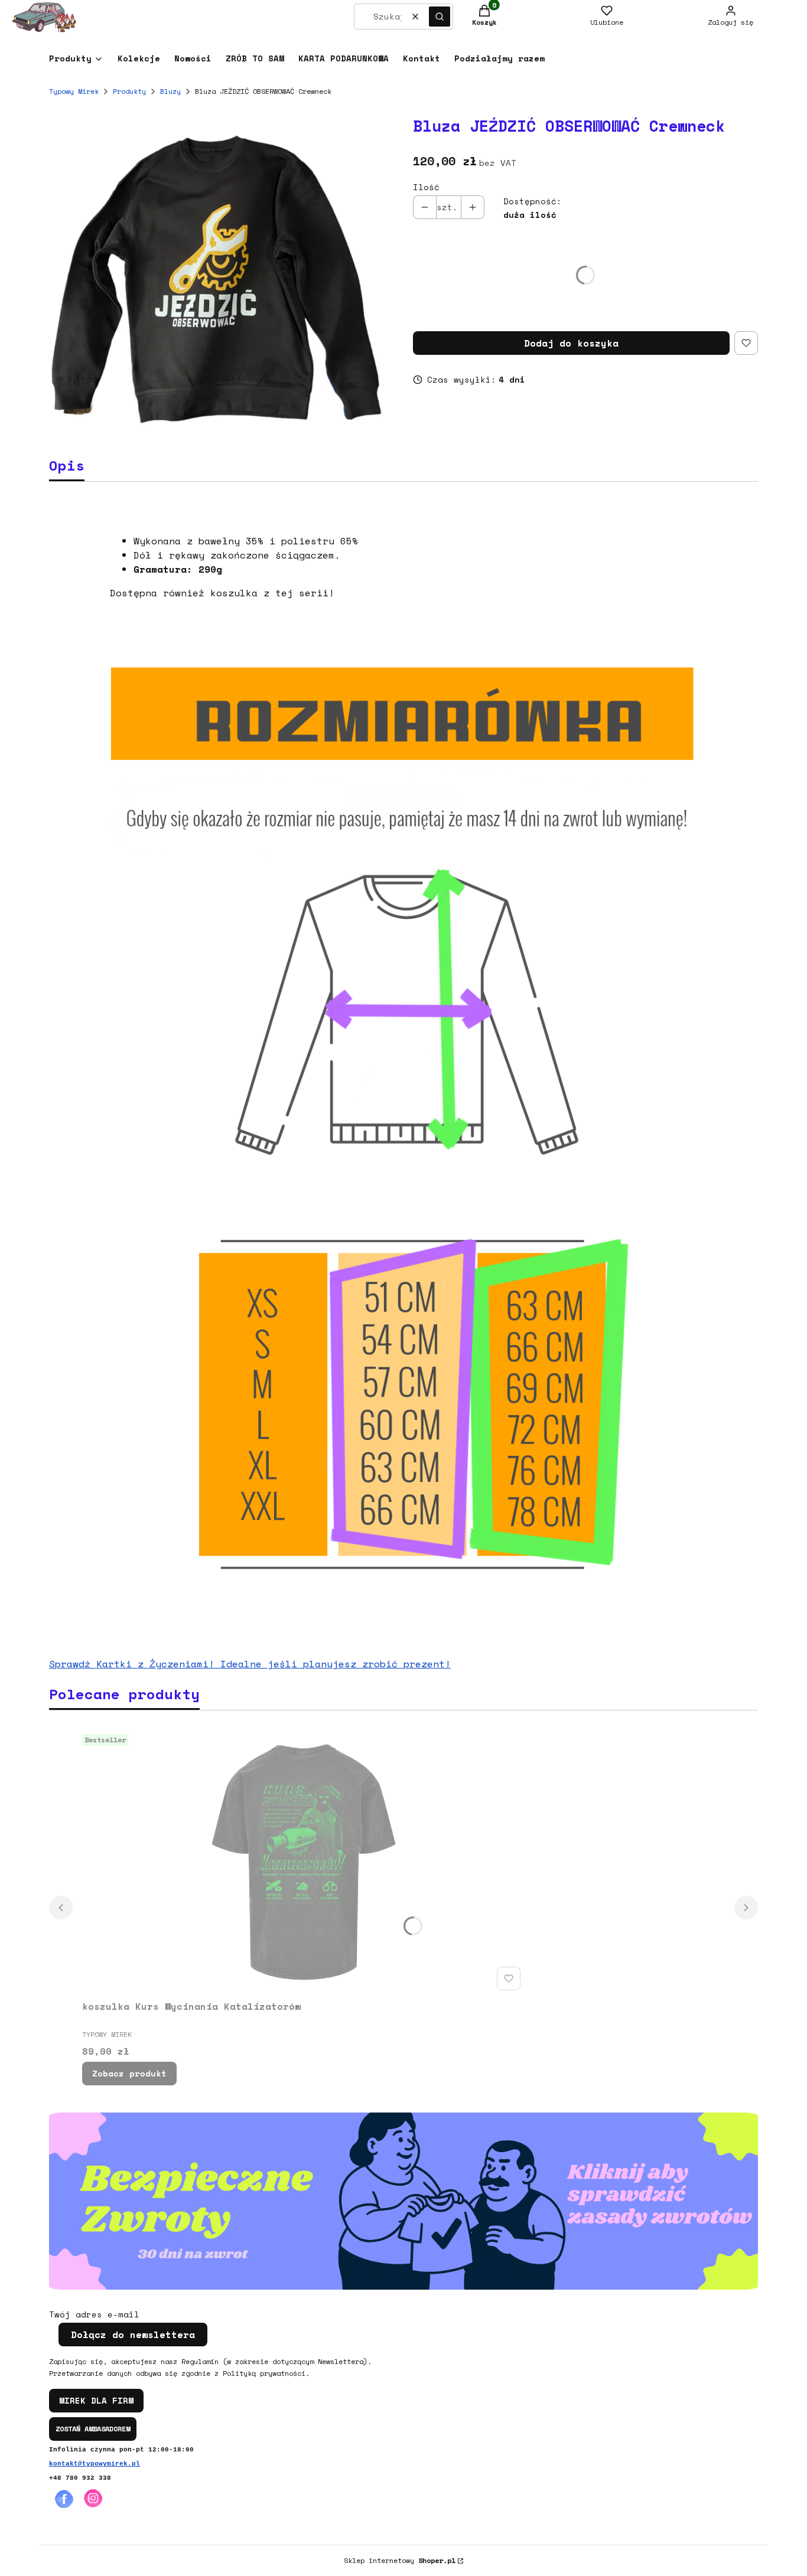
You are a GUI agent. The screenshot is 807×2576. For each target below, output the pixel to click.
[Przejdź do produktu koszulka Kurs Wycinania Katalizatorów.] (304, 1862)
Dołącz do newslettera (133, 2335)
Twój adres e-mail (94, 2314)
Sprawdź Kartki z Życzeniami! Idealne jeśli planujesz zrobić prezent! (250, 1664)
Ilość (426, 187)
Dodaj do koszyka (571, 343)
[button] (440, 17)
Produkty (129, 91)
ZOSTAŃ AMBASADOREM (93, 2429)
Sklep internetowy (400, 2560)
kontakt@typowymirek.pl (95, 2464)
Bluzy (170, 91)
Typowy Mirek (74, 91)
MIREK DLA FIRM (96, 2400)
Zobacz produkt (129, 2073)
